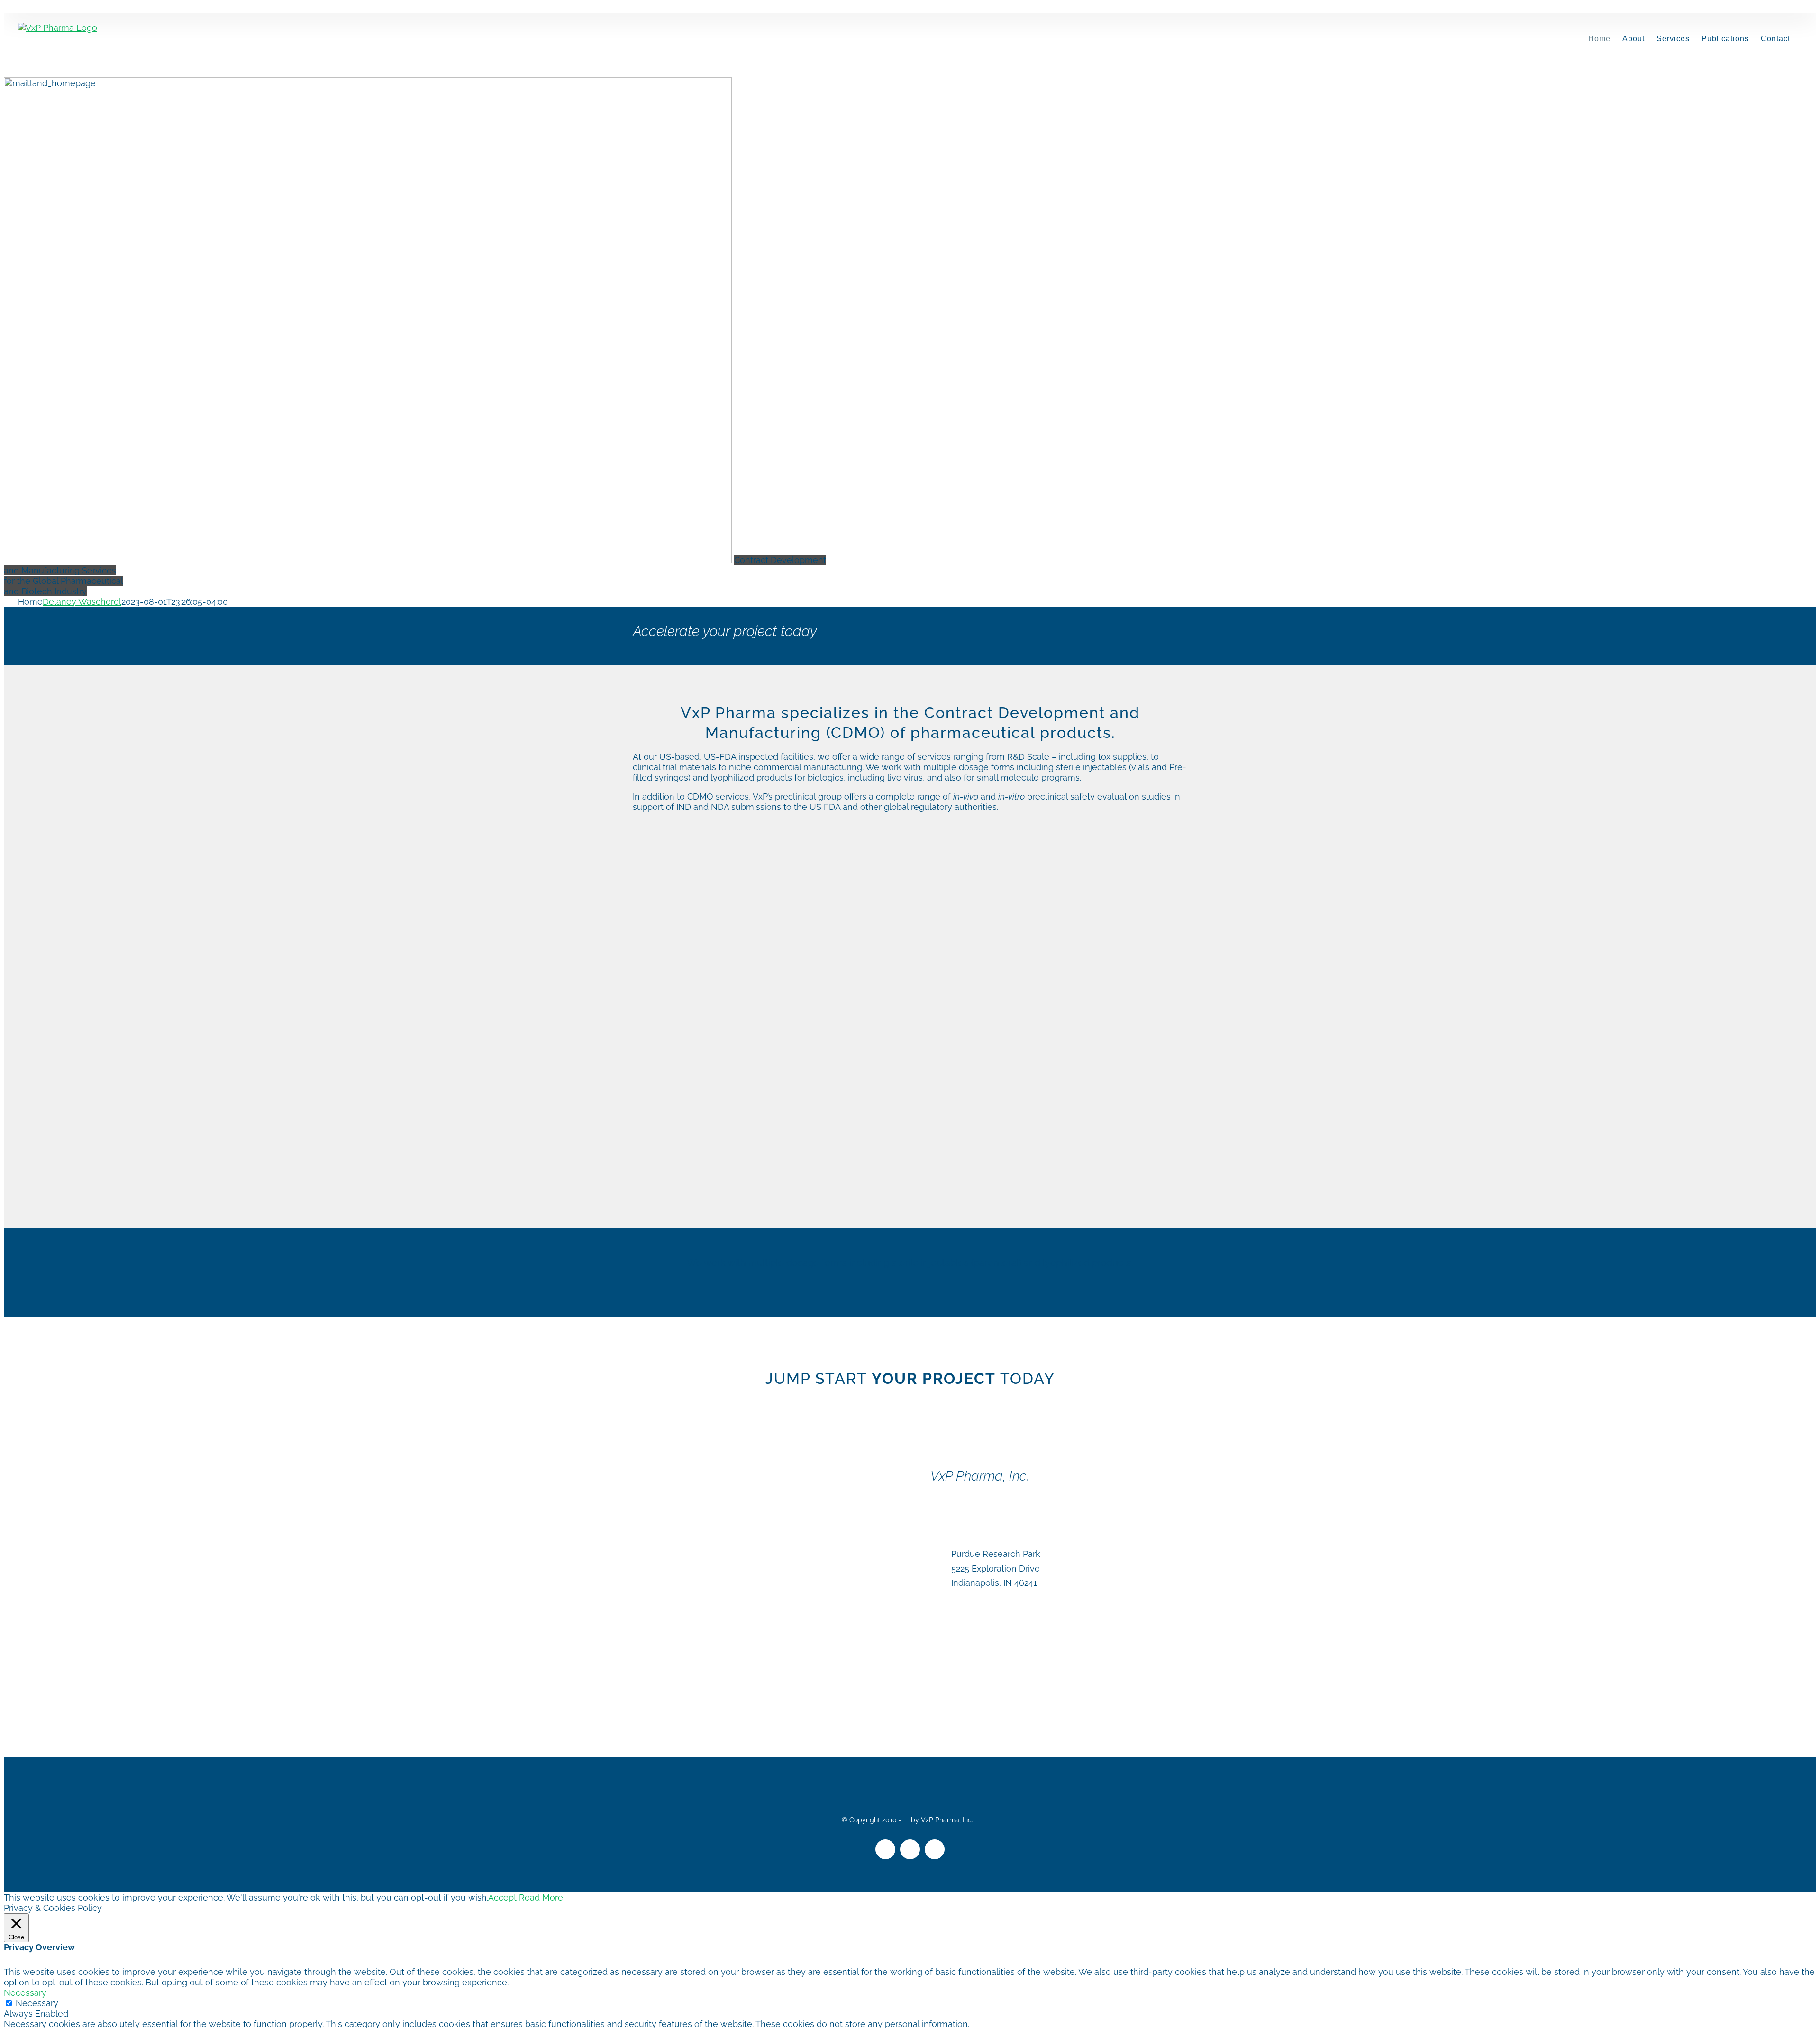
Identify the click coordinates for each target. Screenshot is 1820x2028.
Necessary (37, 2003)
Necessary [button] (25, 1993)
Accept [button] (502, 1897)
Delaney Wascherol (82, 602)
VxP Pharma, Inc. (947, 1820)
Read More (541, 1897)
